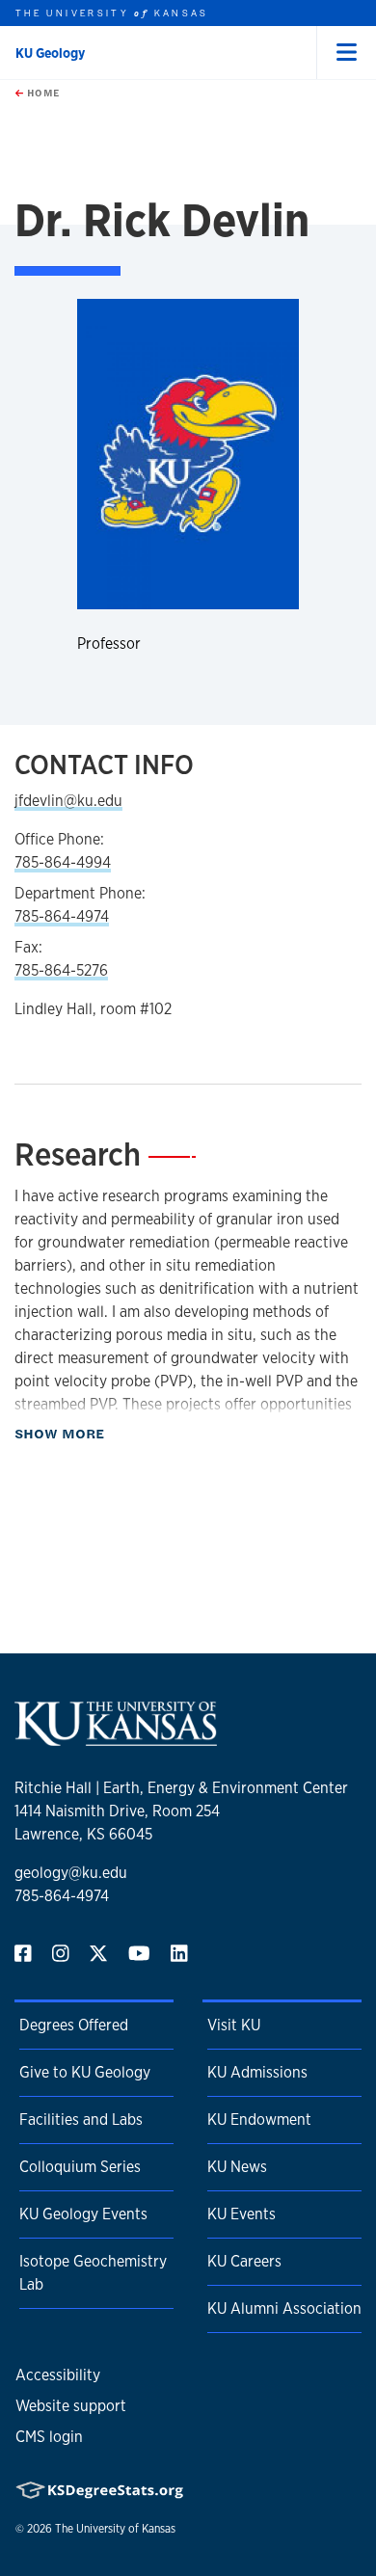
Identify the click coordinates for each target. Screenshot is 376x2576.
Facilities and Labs (81, 2120)
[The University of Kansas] (116, 1738)
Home (41, 93)
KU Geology (50, 53)
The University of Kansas (115, 2529)
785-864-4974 (62, 916)
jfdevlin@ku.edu (68, 801)
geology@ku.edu (71, 1873)
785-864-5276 (61, 970)
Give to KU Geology (85, 2072)
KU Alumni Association (284, 2308)
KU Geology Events (83, 2214)
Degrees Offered (74, 2025)
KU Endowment (259, 2120)
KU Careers (244, 2261)
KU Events (242, 2214)
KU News (237, 2167)
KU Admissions (257, 2072)
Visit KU (234, 2025)
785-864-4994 (63, 862)
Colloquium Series (80, 2167)
